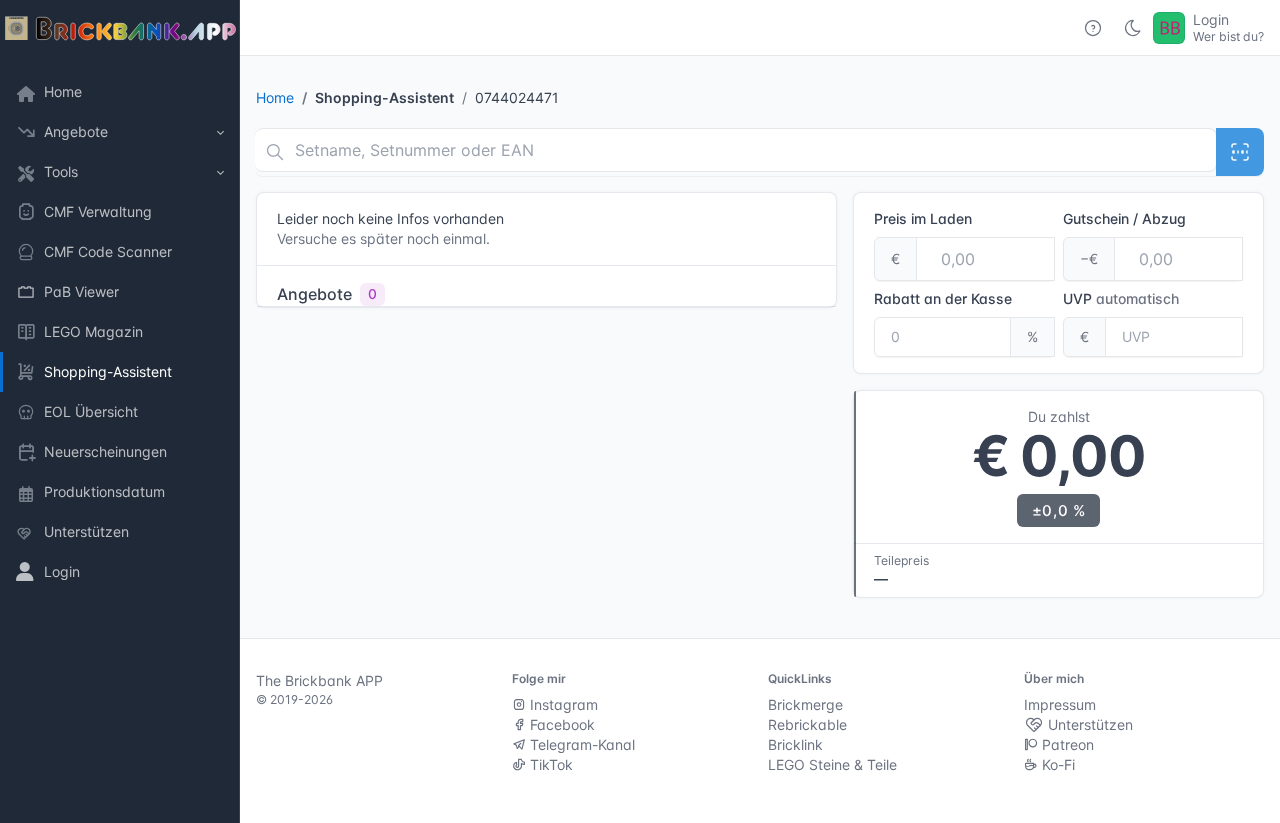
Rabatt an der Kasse (943, 298)
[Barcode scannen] (1240, 152)
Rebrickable (807, 724)
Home (275, 97)
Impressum (1060, 704)
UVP (1121, 298)
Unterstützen (1088, 724)
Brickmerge (805, 704)
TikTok (549, 764)
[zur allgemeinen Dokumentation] (1093, 28)
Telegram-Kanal (580, 744)
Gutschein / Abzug (1124, 218)
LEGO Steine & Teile (832, 764)
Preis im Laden (923, 218)
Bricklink (795, 744)
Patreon (1066, 744)
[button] (120, 132)
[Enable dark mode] (1133, 28)
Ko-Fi (1056, 764)
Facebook (560, 724)
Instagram (562, 704)
